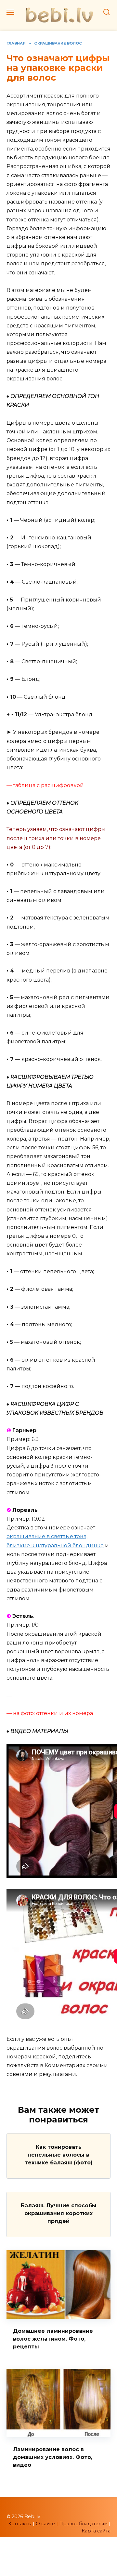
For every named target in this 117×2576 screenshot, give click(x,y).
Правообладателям (83, 2524)
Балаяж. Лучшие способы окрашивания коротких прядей (59, 2213)
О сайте (45, 2524)
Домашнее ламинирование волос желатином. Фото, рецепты (53, 2339)
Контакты (20, 2524)
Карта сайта (96, 2531)
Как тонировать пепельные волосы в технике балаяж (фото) (59, 2155)
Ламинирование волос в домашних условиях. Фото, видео (53, 2457)
